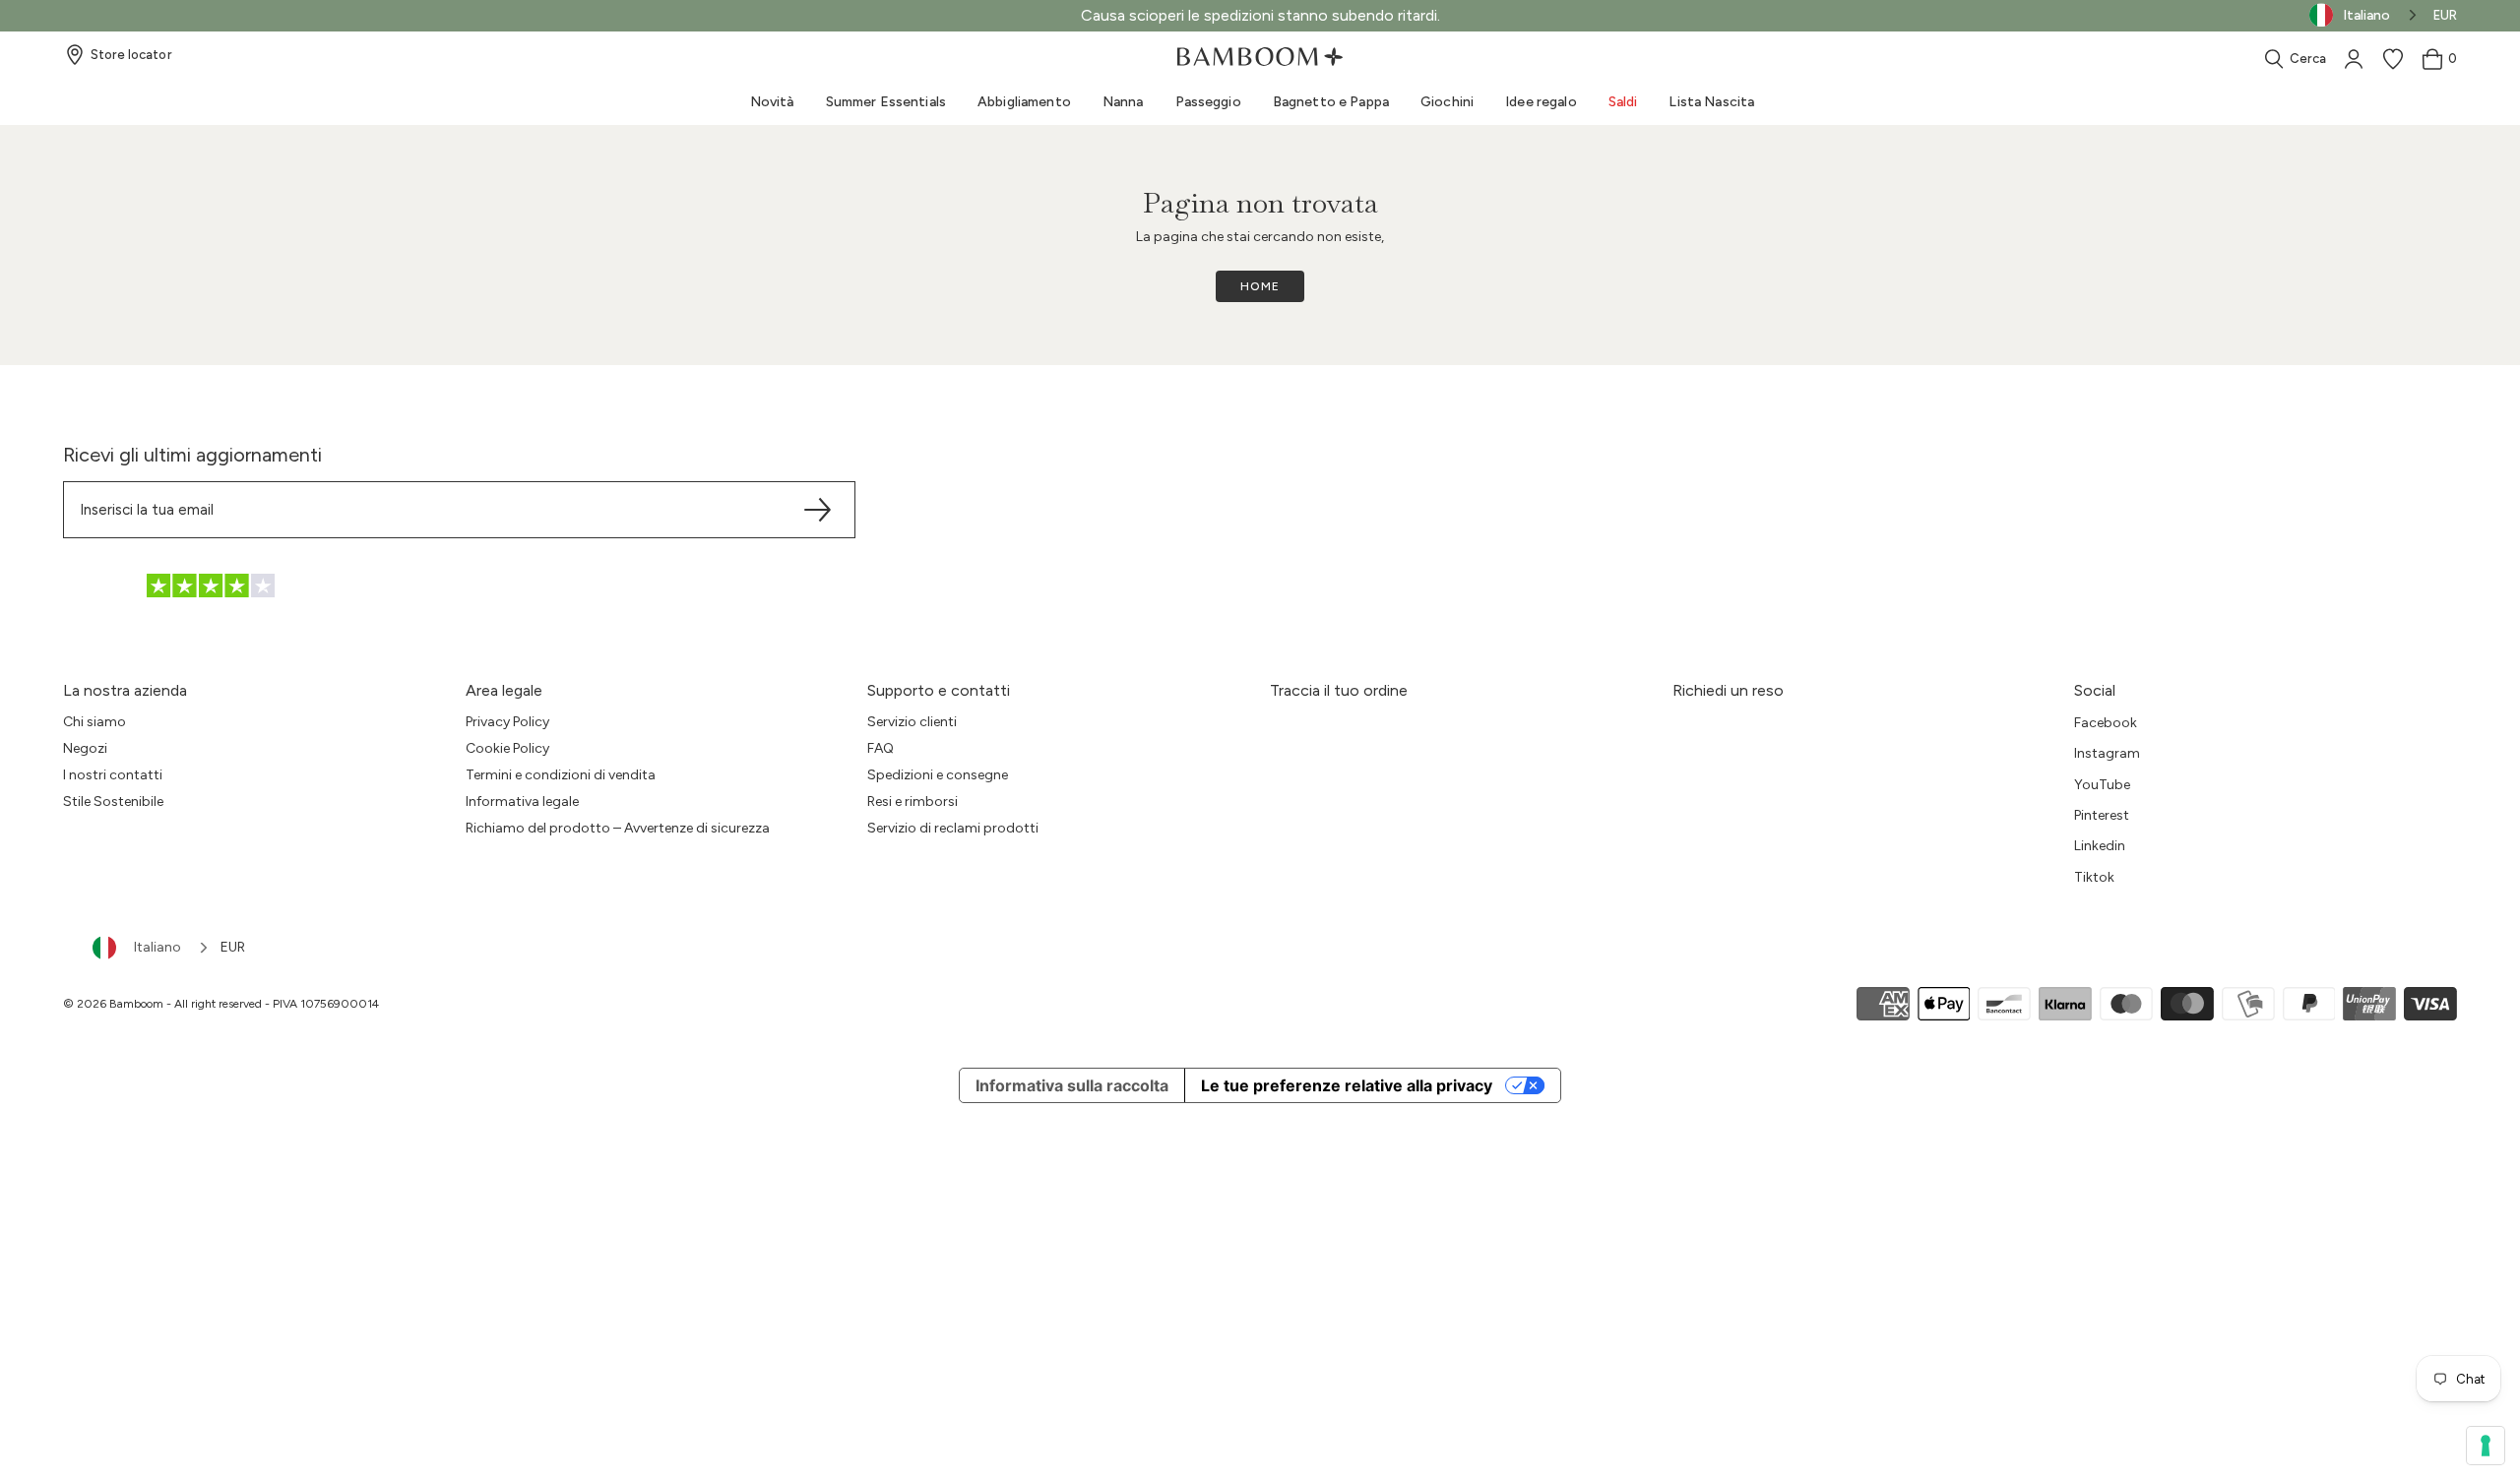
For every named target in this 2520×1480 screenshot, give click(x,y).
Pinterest (2102, 815)
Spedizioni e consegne (938, 775)
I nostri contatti (113, 775)
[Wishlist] (2393, 59)
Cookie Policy (507, 748)
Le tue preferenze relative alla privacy (1347, 1085)
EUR (2445, 15)
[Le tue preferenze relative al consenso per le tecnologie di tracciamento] (2486, 1446)
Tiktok (2094, 877)
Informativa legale (522, 802)
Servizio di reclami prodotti (953, 828)
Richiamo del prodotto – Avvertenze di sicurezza (618, 828)
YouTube (2102, 785)
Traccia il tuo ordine (1339, 690)
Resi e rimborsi (913, 802)
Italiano (157, 947)
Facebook (2106, 723)
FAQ (881, 748)
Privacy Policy (507, 722)
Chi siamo (94, 722)
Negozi (85, 748)
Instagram (2107, 753)
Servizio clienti (912, 722)
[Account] (2354, 59)
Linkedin (2100, 846)
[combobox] (152, 948)
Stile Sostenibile (113, 802)
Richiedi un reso (1728, 690)
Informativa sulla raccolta (1072, 1085)
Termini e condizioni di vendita (561, 775)
